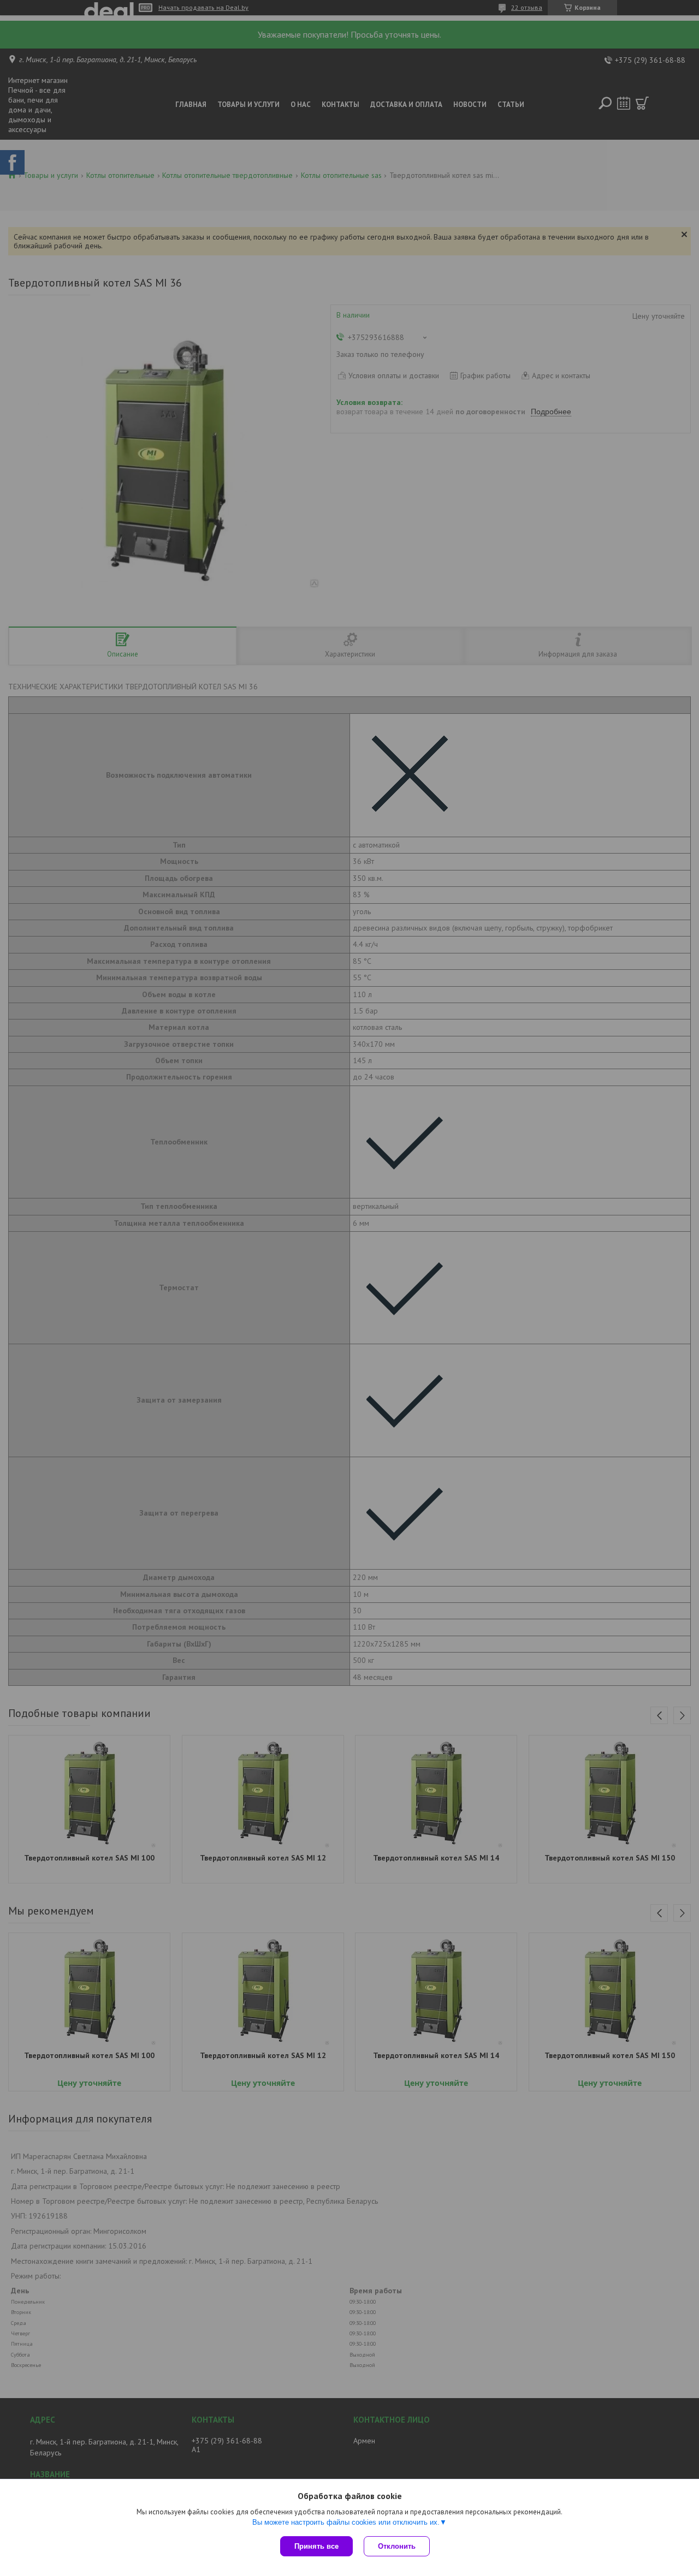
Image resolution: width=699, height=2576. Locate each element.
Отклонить (397, 2546)
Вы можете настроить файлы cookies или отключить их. (346, 2522)
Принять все (316, 2546)
